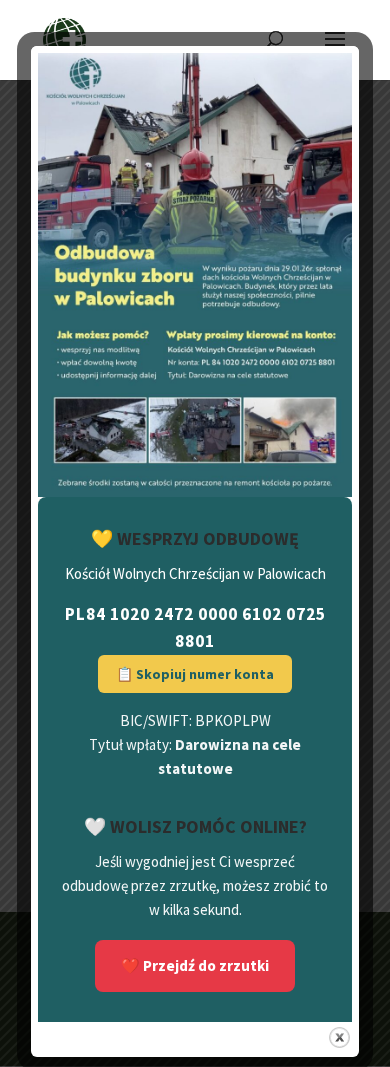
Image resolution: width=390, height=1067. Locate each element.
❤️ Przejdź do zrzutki (195, 965)
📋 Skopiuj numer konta (195, 674)
